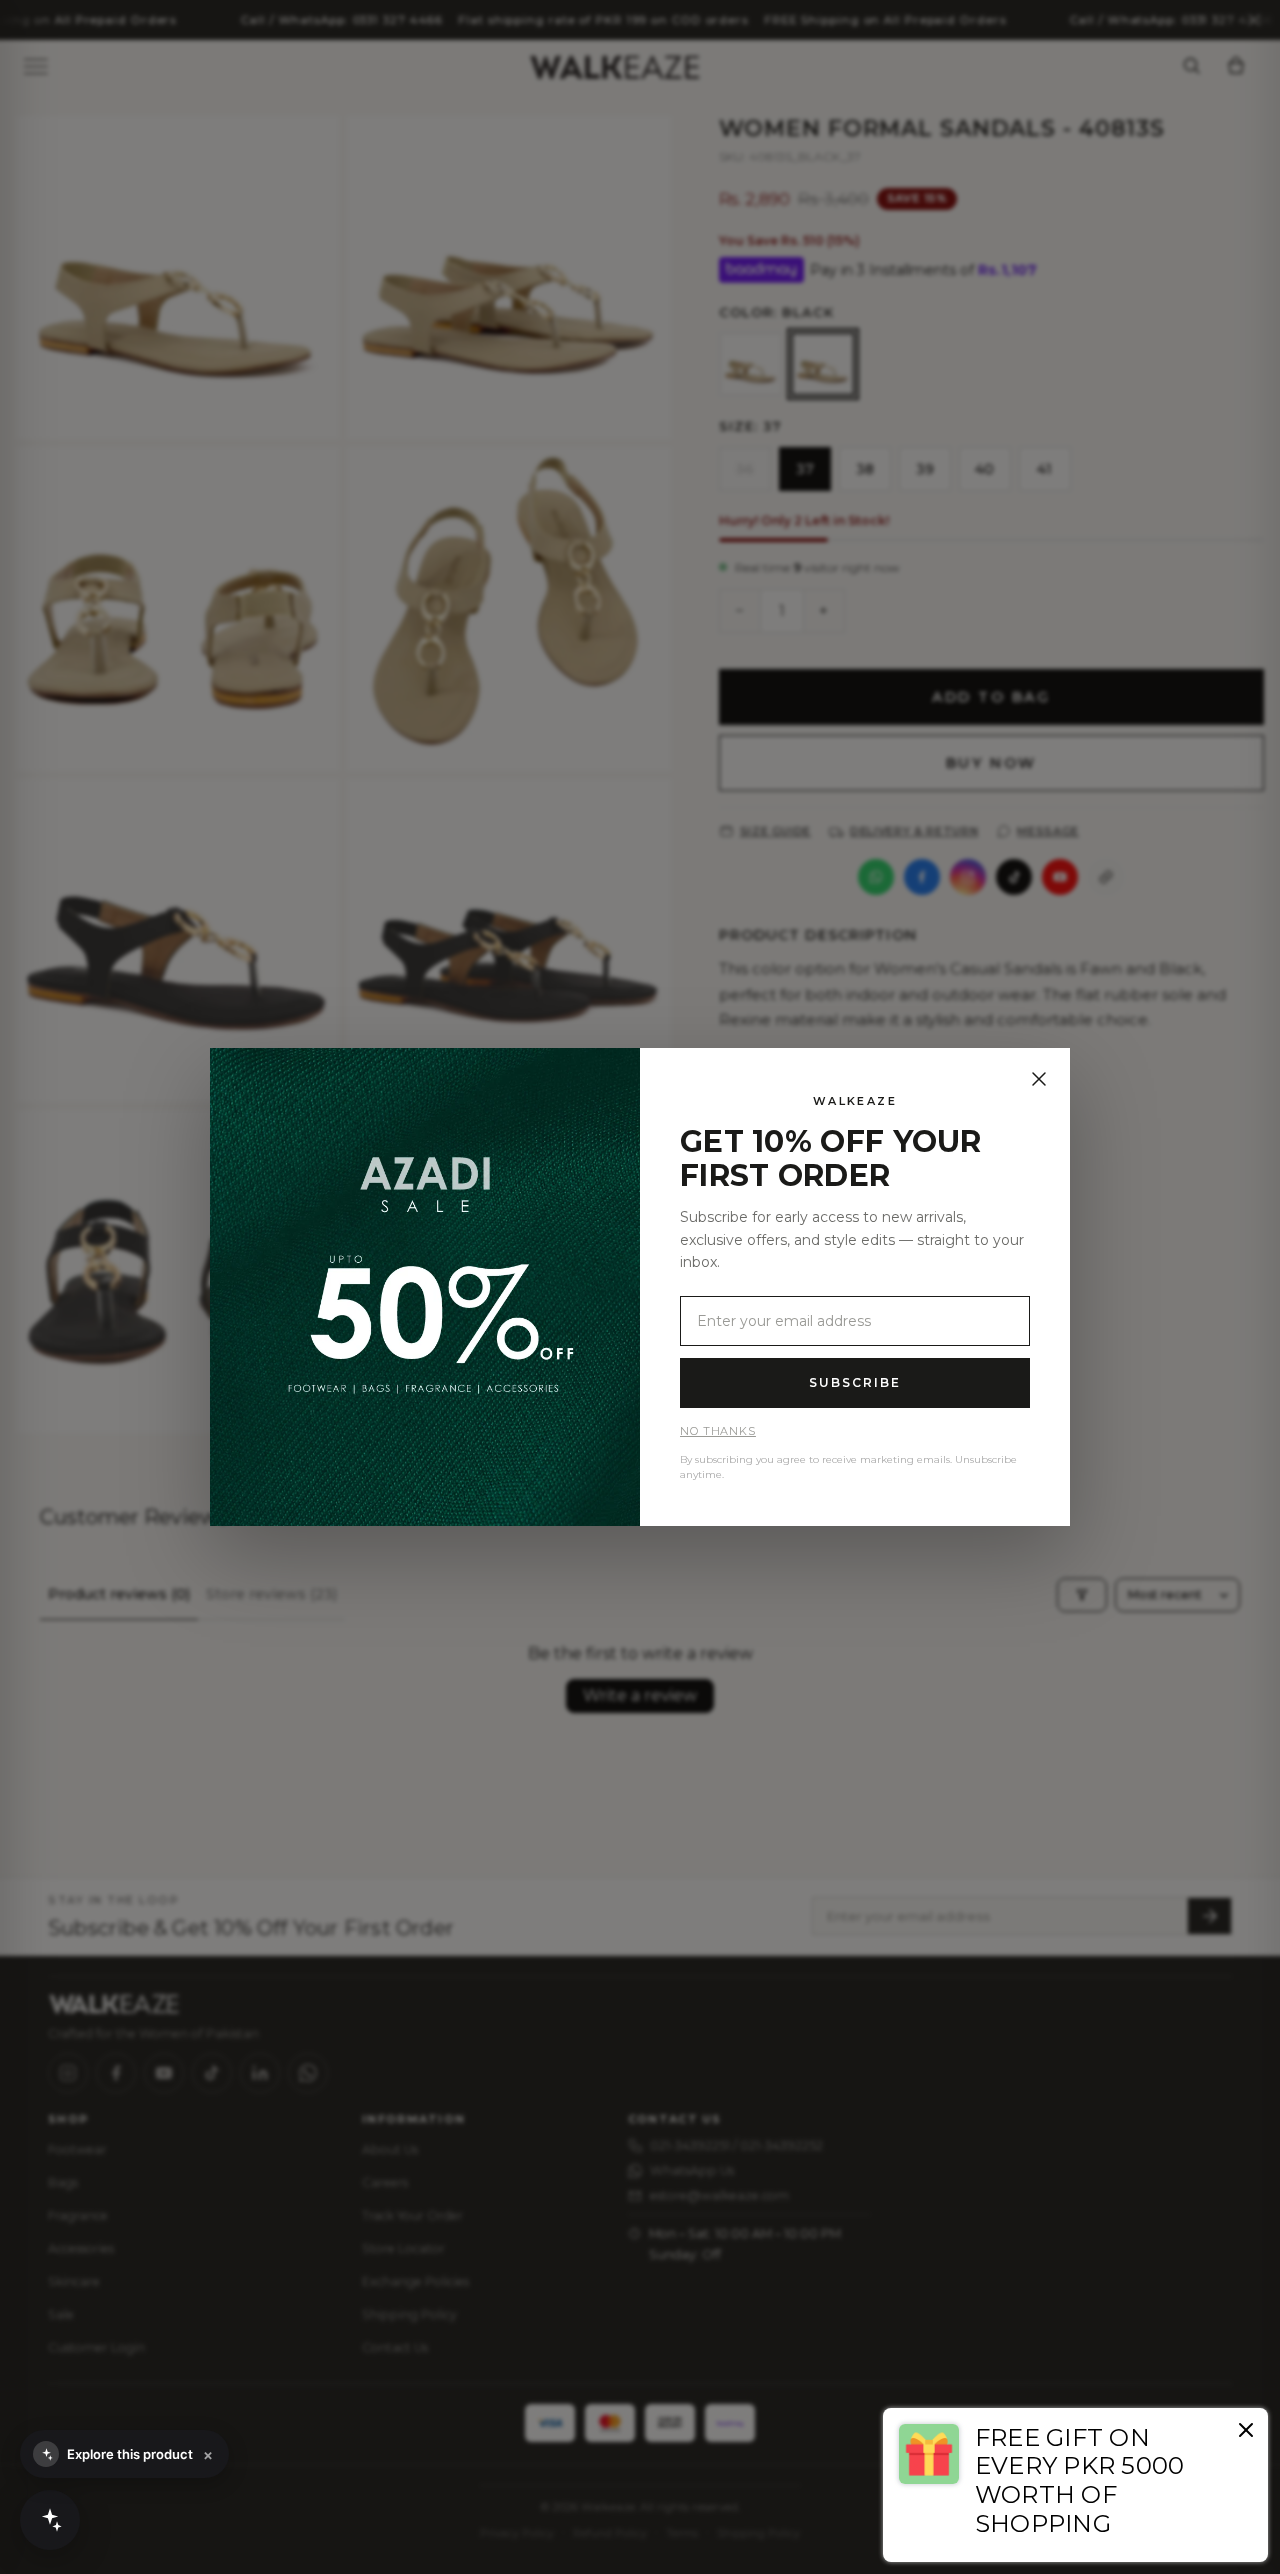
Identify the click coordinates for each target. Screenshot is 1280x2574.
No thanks (718, 1431)
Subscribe (854, 1382)
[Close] (1039, 1079)
